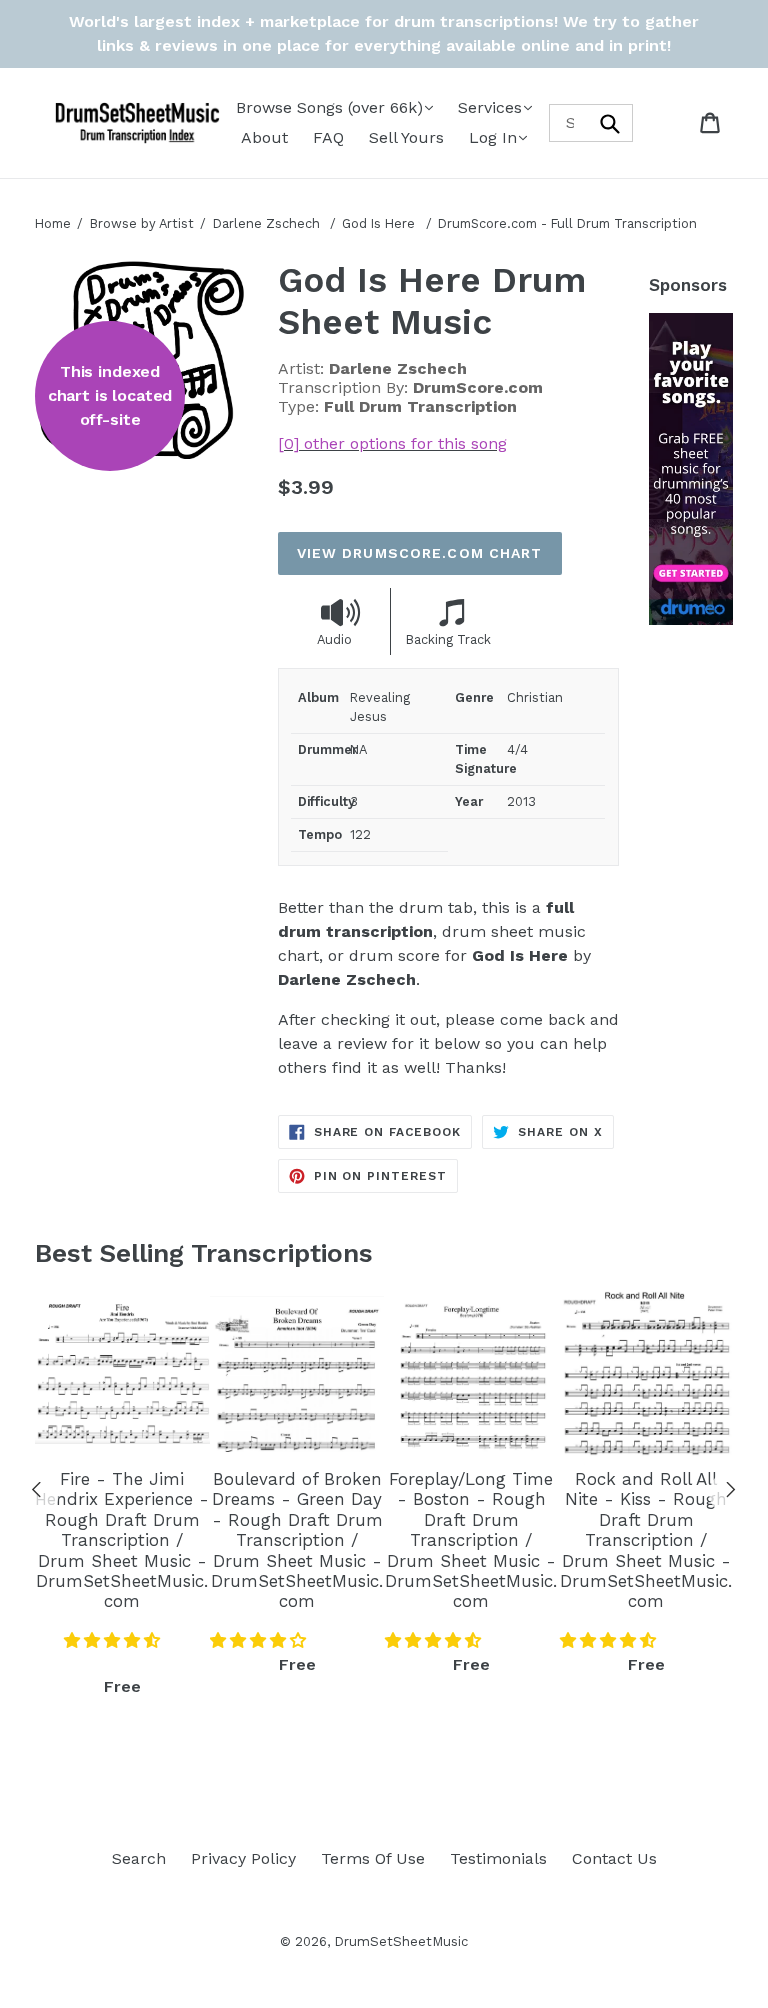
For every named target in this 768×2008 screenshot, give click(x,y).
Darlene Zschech (266, 223)
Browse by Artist (142, 223)
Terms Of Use (373, 1858)
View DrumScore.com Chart (420, 553)
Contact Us (614, 1858)
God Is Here (380, 223)
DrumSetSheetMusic (401, 1941)
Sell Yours (406, 137)
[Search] (611, 122)
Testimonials (498, 1858)
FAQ (328, 137)
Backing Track (448, 639)
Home (53, 223)
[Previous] (37, 1493)
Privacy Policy (243, 1858)
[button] (114, 1640)
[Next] (731, 1493)
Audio (334, 639)
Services (490, 107)
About (264, 137)
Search (139, 1858)
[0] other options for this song (392, 443)
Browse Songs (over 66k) (329, 107)
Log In (493, 137)
